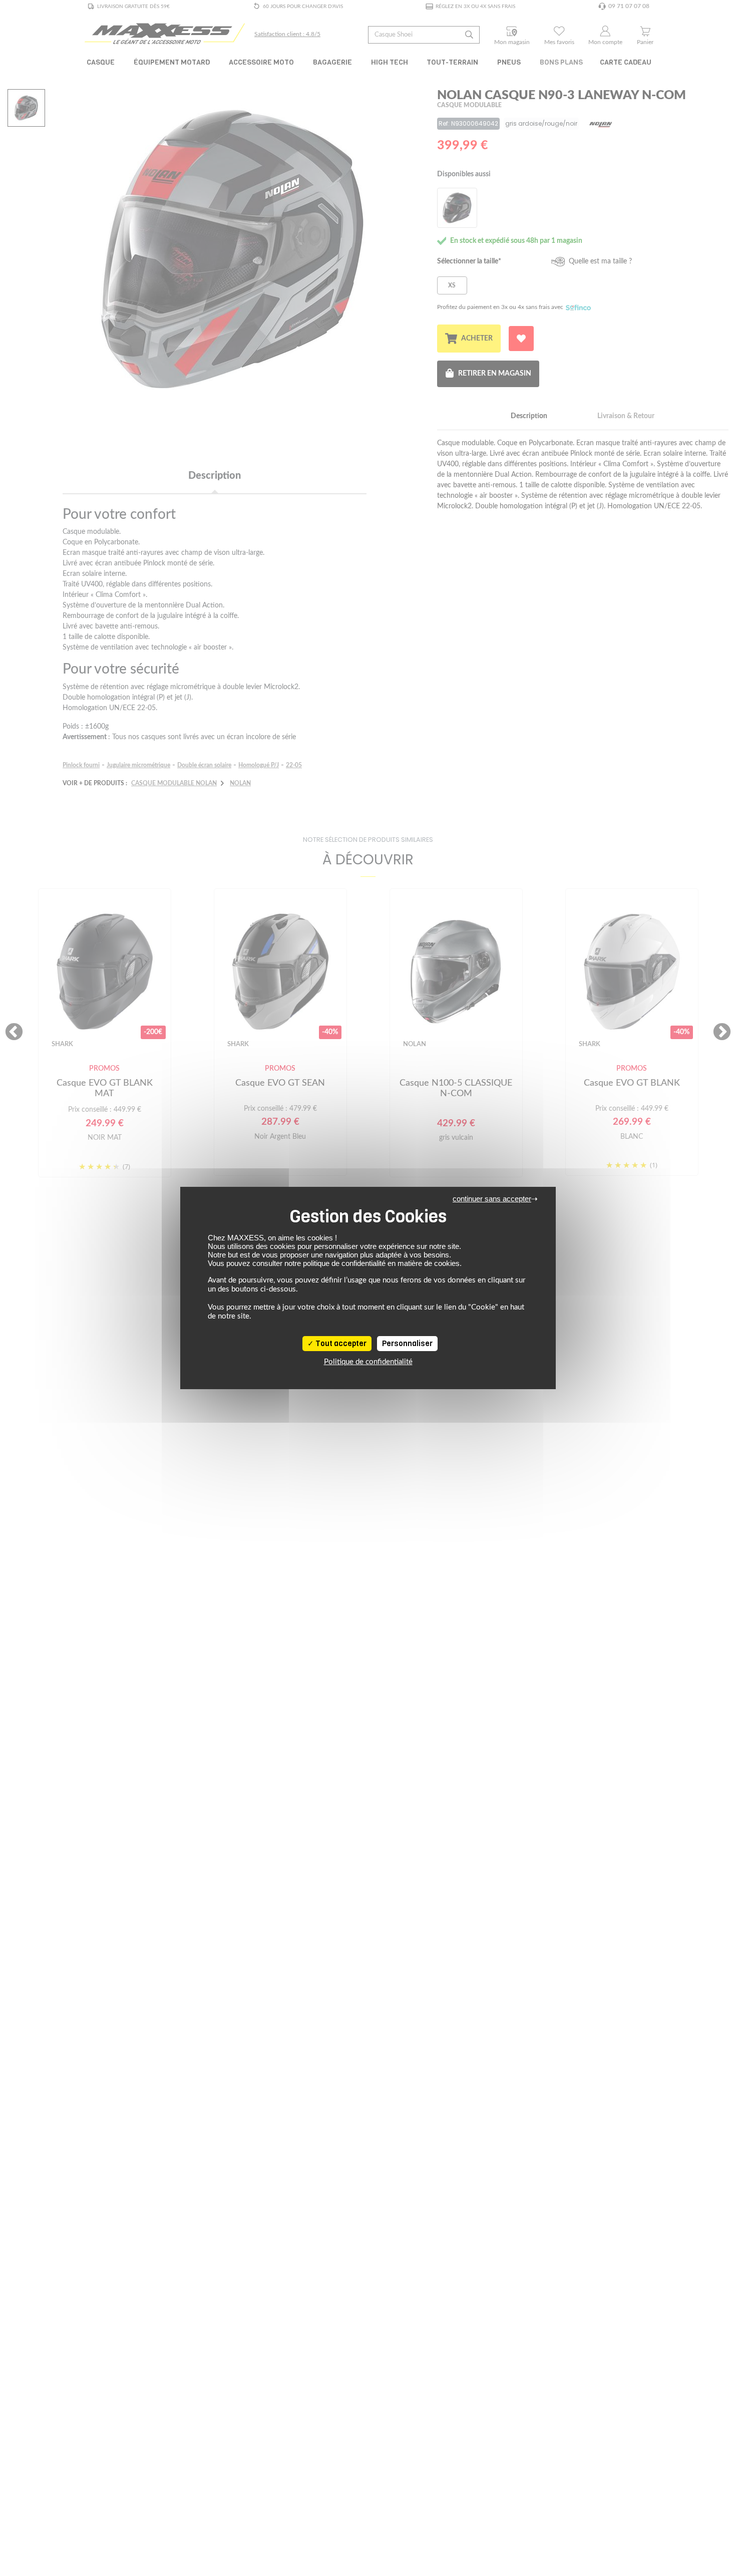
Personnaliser (407, 1344)
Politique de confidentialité (368, 1362)
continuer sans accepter (492, 1199)
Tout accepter (340, 1344)
